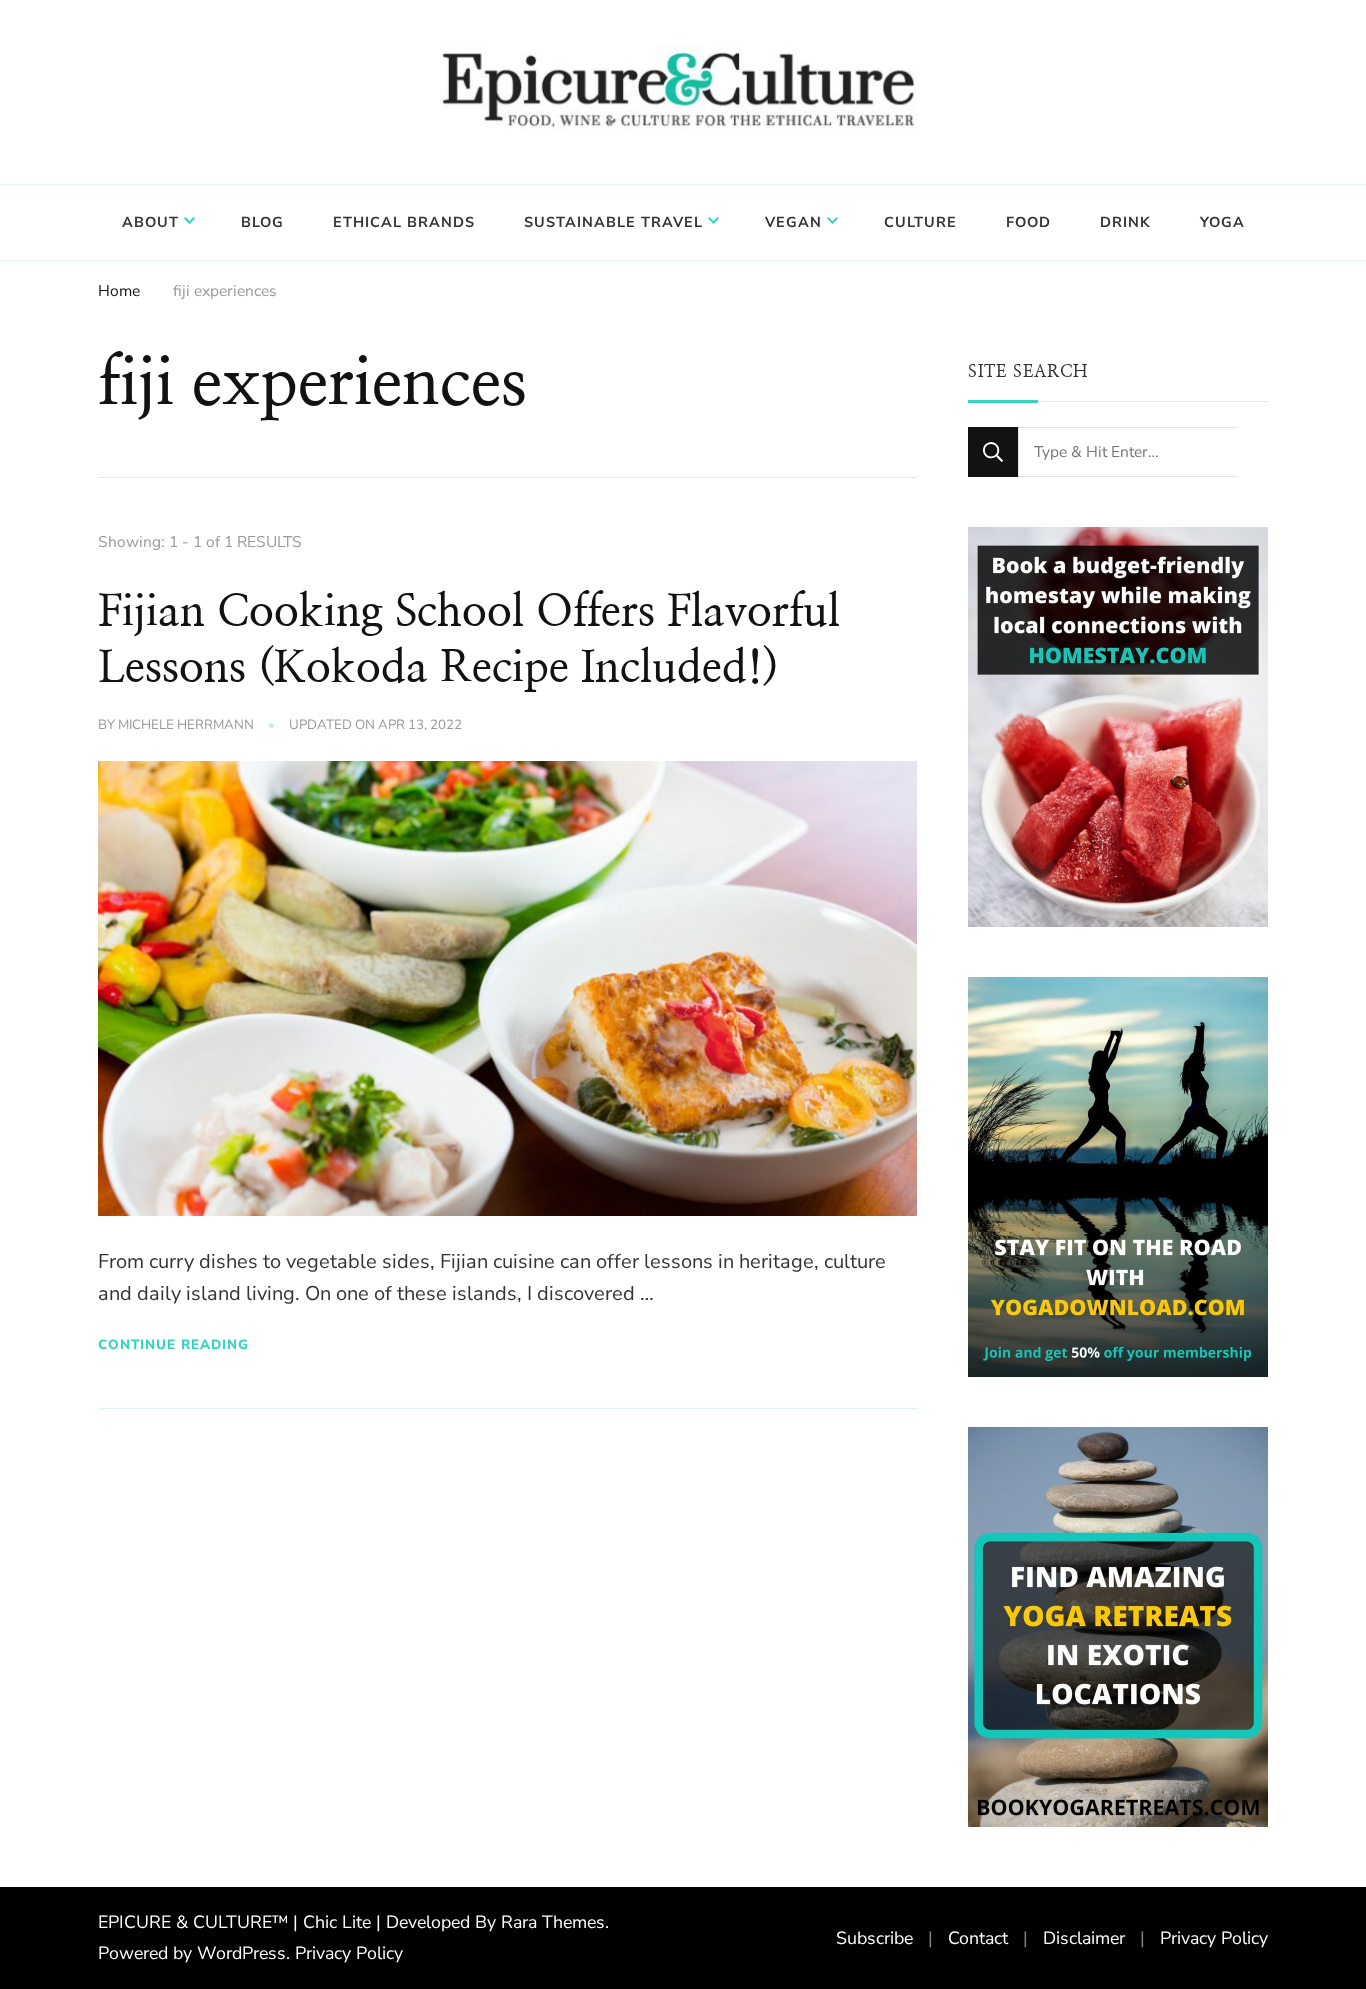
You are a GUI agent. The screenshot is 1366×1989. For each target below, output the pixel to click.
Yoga (1222, 222)
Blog (262, 222)
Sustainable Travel (613, 222)
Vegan (793, 222)
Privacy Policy (349, 1953)
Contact (978, 1938)
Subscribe (874, 1938)
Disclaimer (1084, 1938)
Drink (1125, 222)
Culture (920, 222)
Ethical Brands (404, 222)
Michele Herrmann (186, 725)
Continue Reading (173, 1344)
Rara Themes (553, 1922)
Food (1028, 222)
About (150, 222)
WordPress (241, 1953)
